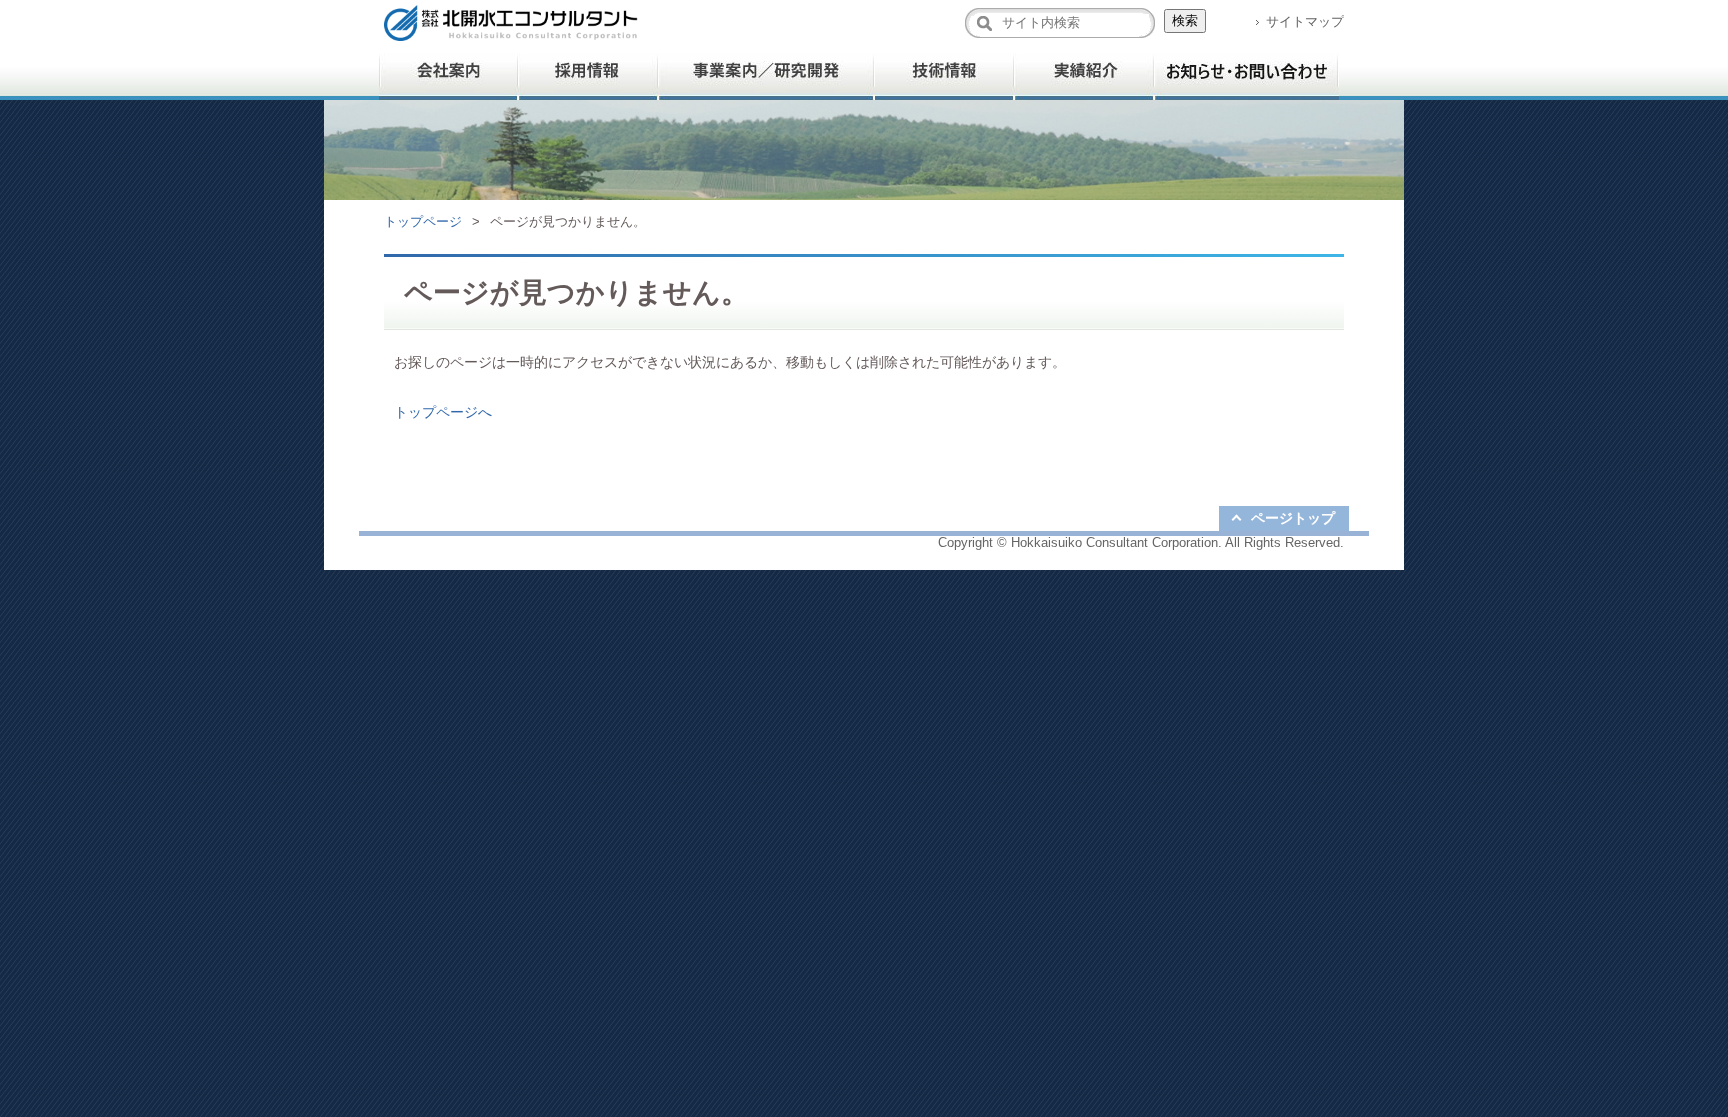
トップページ (423, 221)
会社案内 (449, 72)
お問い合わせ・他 (1246, 72)
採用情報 (589, 72)
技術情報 (944, 72)
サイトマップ (1305, 21)
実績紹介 (1084, 72)
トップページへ (443, 412)
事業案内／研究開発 (766, 72)
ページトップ (1293, 518)
